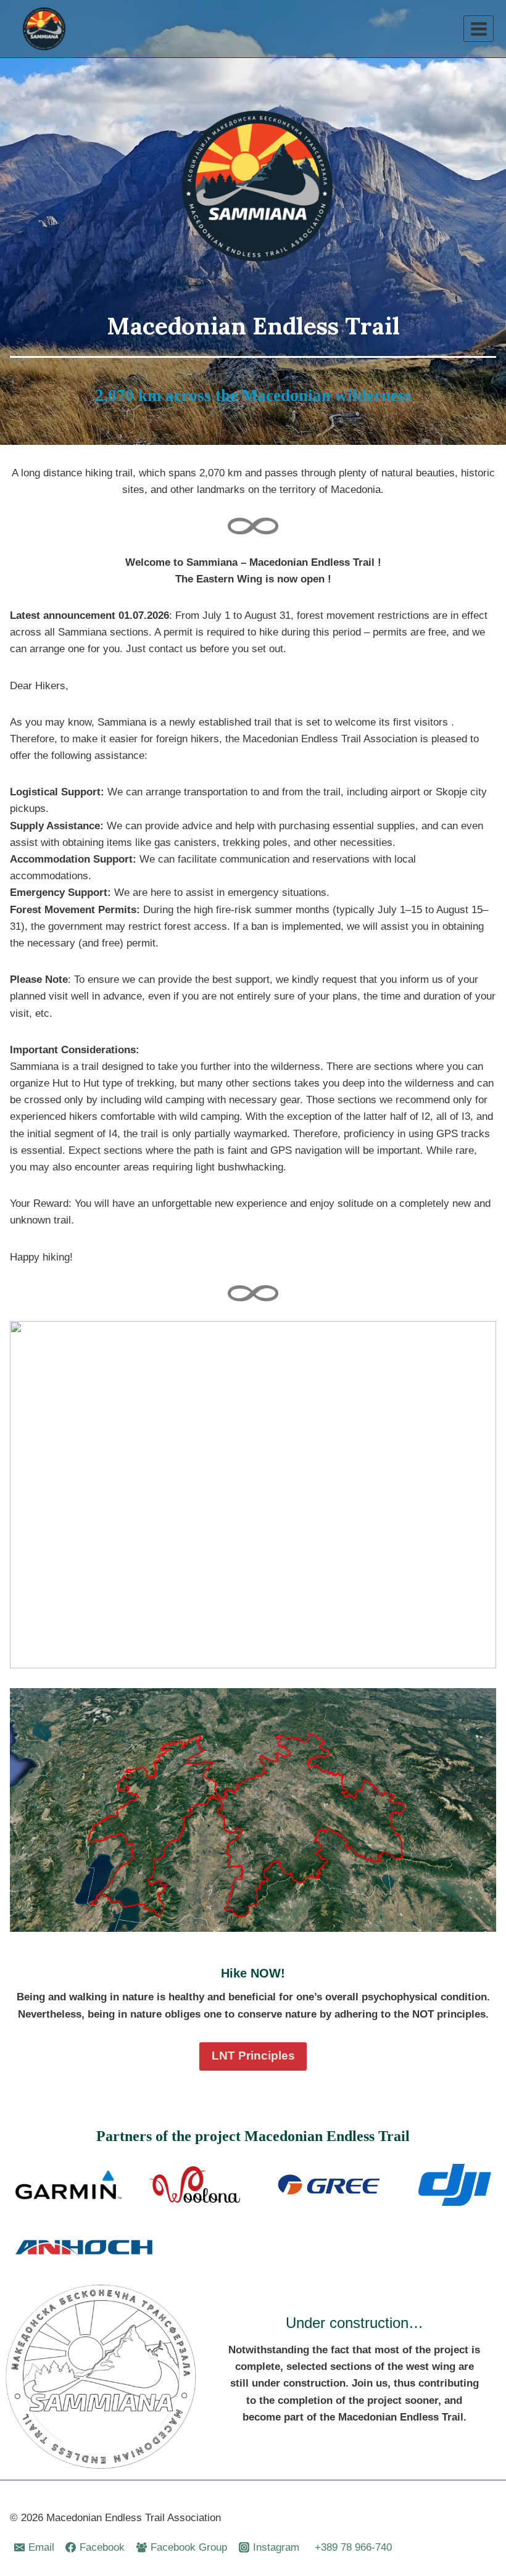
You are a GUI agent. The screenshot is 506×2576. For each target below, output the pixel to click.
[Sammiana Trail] (43, 29)
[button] (23, 1495)
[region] (253, 1495)
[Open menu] (479, 29)
